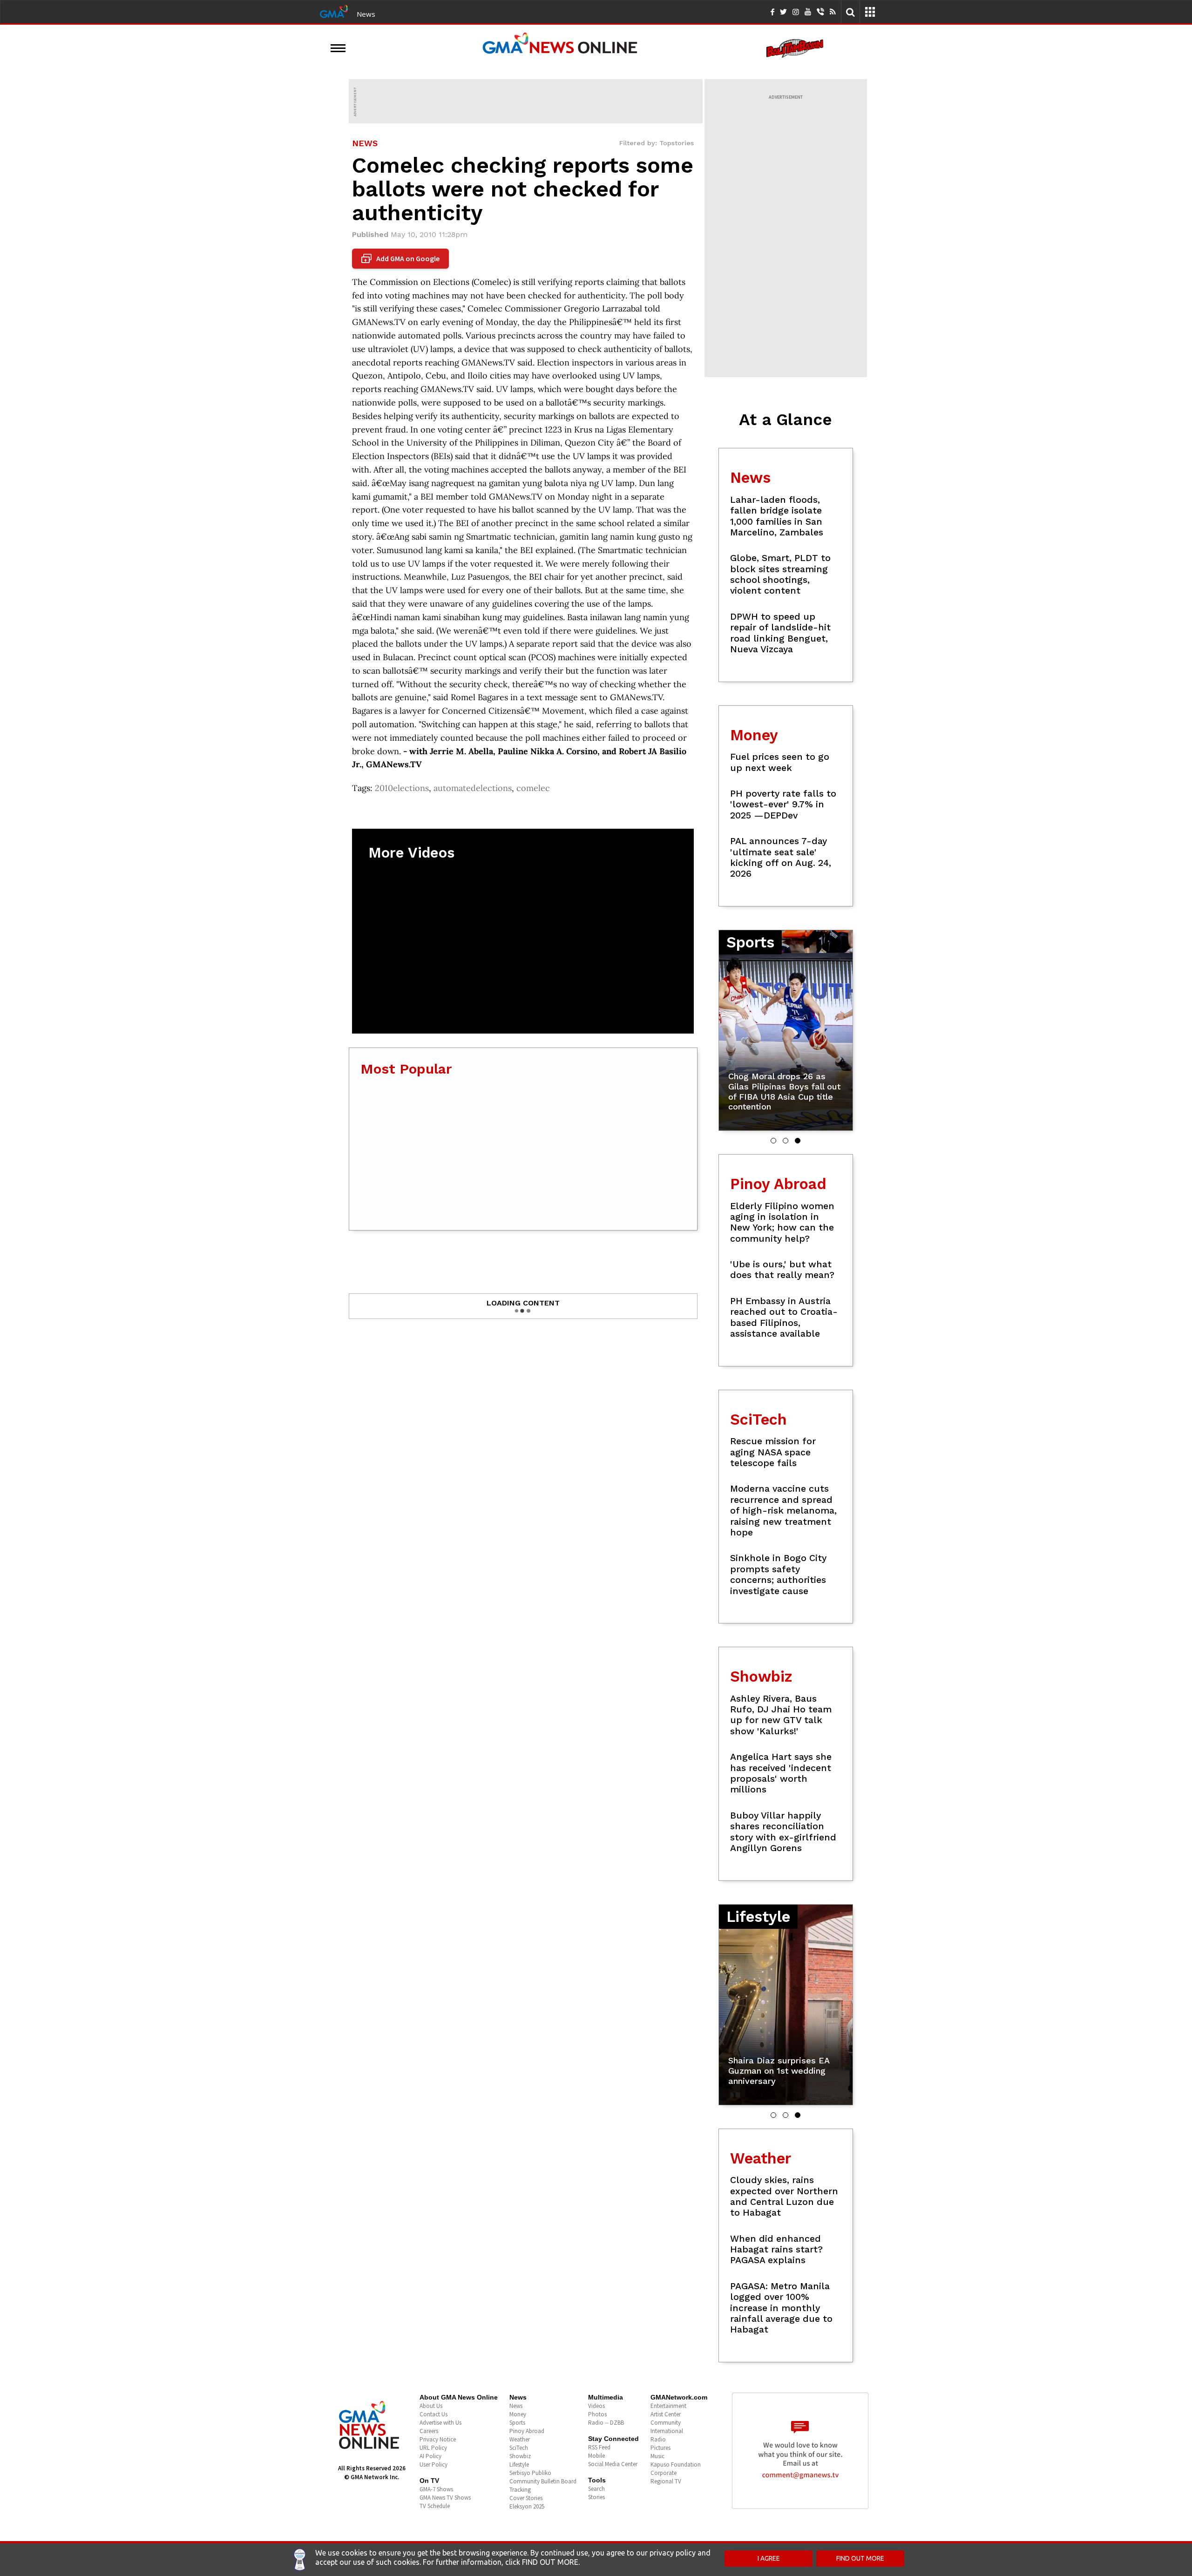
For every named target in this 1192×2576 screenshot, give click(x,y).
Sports (517, 2423)
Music (657, 2456)
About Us (431, 2406)
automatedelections (473, 788)
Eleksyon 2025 (527, 2506)
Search (596, 2489)
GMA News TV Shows (445, 2498)
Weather (520, 2439)
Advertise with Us (440, 2423)
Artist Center (666, 2414)
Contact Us (433, 2414)
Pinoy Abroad (527, 2431)
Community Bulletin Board (543, 2481)
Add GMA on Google (402, 259)
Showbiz (520, 2456)
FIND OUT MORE (860, 2558)
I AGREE (769, 2558)
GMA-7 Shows (436, 2489)
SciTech (519, 2448)
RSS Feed (599, 2447)
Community (666, 2423)
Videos (596, 2406)
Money (518, 2414)
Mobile (596, 2456)
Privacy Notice (438, 2439)
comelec (533, 788)
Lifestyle (519, 2464)
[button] (773, 1141)
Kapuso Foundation (676, 2464)
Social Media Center (613, 2464)
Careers (429, 2431)
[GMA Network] (334, 11)
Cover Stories (526, 2498)
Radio (658, 2439)
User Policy (433, 2464)
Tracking (520, 2490)
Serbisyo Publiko (530, 2473)
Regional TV (666, 2481)
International (667, 2431)
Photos (597, 2414)
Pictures (660, 2448)
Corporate (664, 2473)
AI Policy (430, 2456)
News (366, 14)
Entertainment (668, 2406)
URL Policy (433, 2448)
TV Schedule (435, 2506)
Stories (596, 2497)
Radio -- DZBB (606, 2423)
